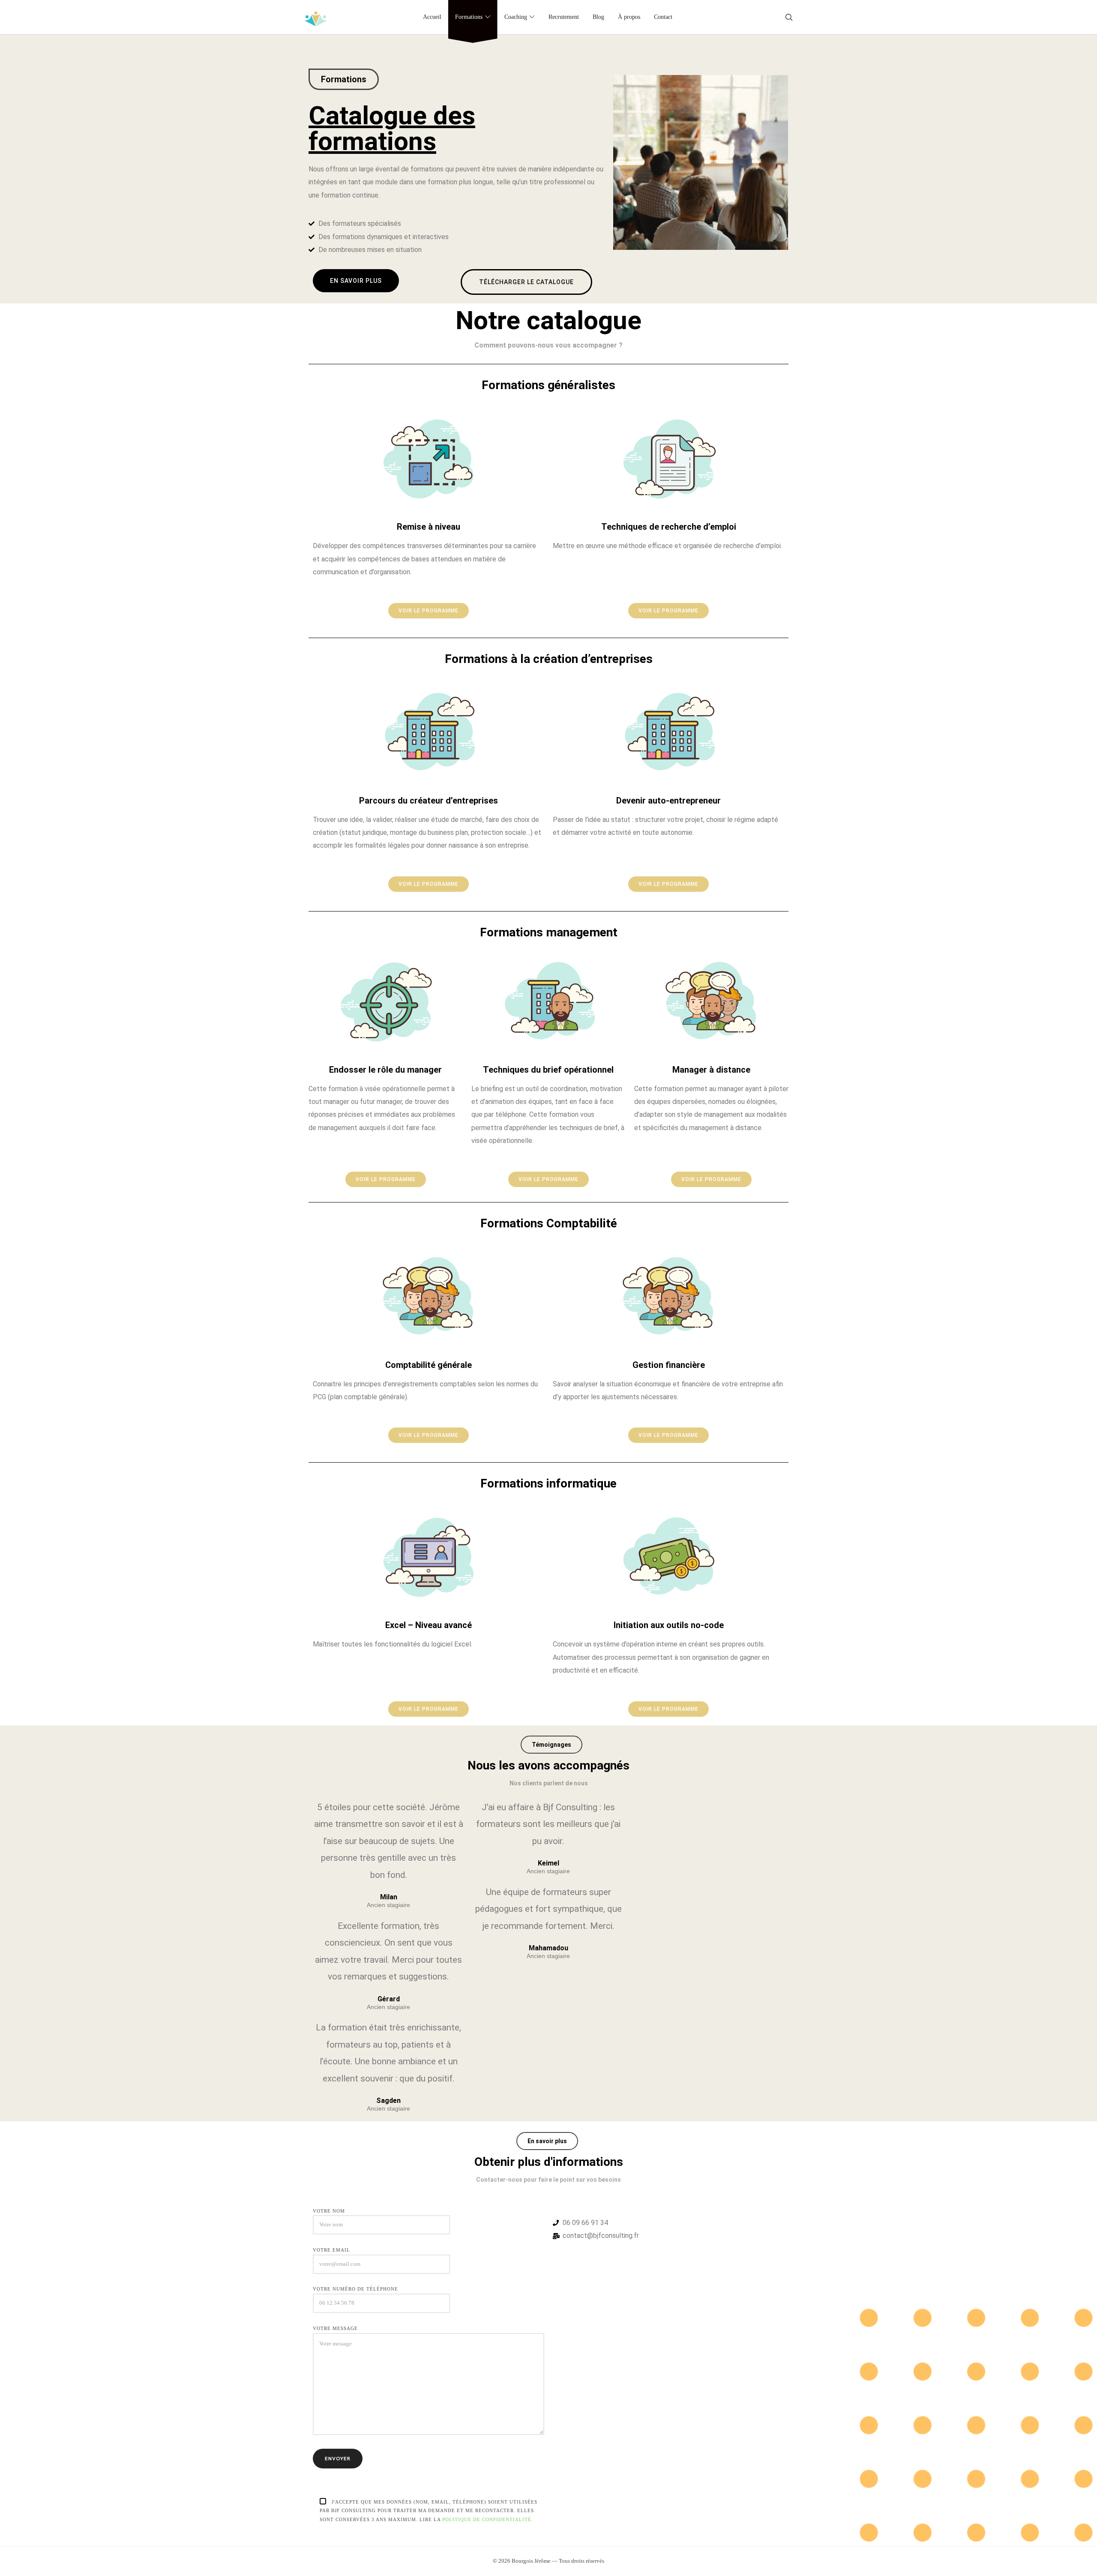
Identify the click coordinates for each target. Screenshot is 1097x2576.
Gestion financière (669, 1365)
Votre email (331, 2250)
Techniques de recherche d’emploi (669, 527)
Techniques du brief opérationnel (548, 1070)
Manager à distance (711, 1070)
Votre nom (329, 2210)
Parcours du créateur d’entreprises (429, 801)
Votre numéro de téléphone (355, 2289)
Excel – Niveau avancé (429, 1625)
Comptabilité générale (429, 1365)
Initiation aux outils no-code (669, 1625)
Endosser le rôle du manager (385, 1070)
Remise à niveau (429, 527)
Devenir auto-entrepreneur (668, 801)
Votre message (335, 2328)
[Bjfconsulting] (316, 17)
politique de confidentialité (487, 2519)
